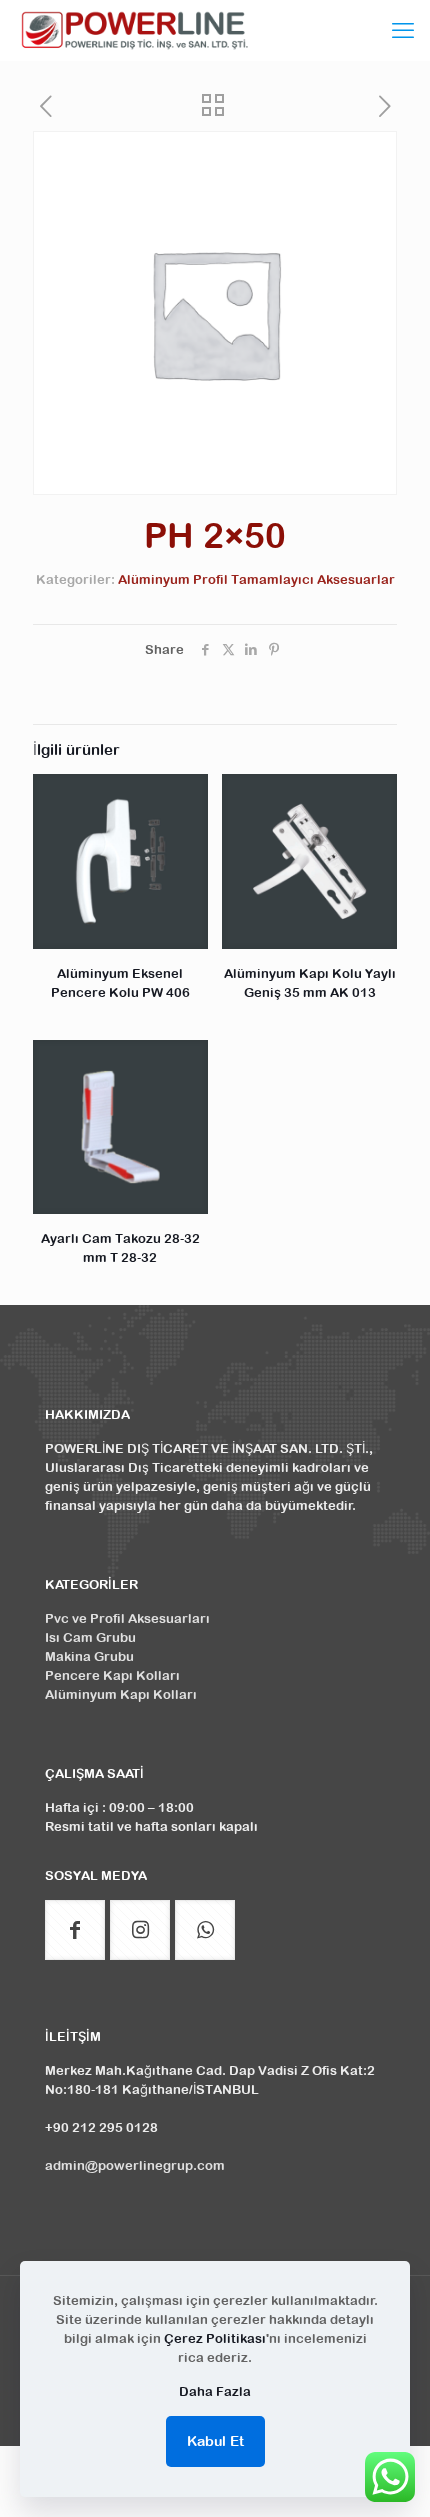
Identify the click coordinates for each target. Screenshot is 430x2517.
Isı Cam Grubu (90, 1637)
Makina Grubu (89, 1656)
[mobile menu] (403, 30)
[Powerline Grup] (138, 30)
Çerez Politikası (215, 2338)
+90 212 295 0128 (101, 2127)
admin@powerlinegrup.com (135, 2165)
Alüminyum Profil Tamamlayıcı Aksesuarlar (256, 579)
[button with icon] (75, 1930)
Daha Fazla (215, 2391)
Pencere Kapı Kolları (112, 1675)
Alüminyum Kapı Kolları (121, 1694)
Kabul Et (215, 2441)
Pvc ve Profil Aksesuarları (127, 1618)
